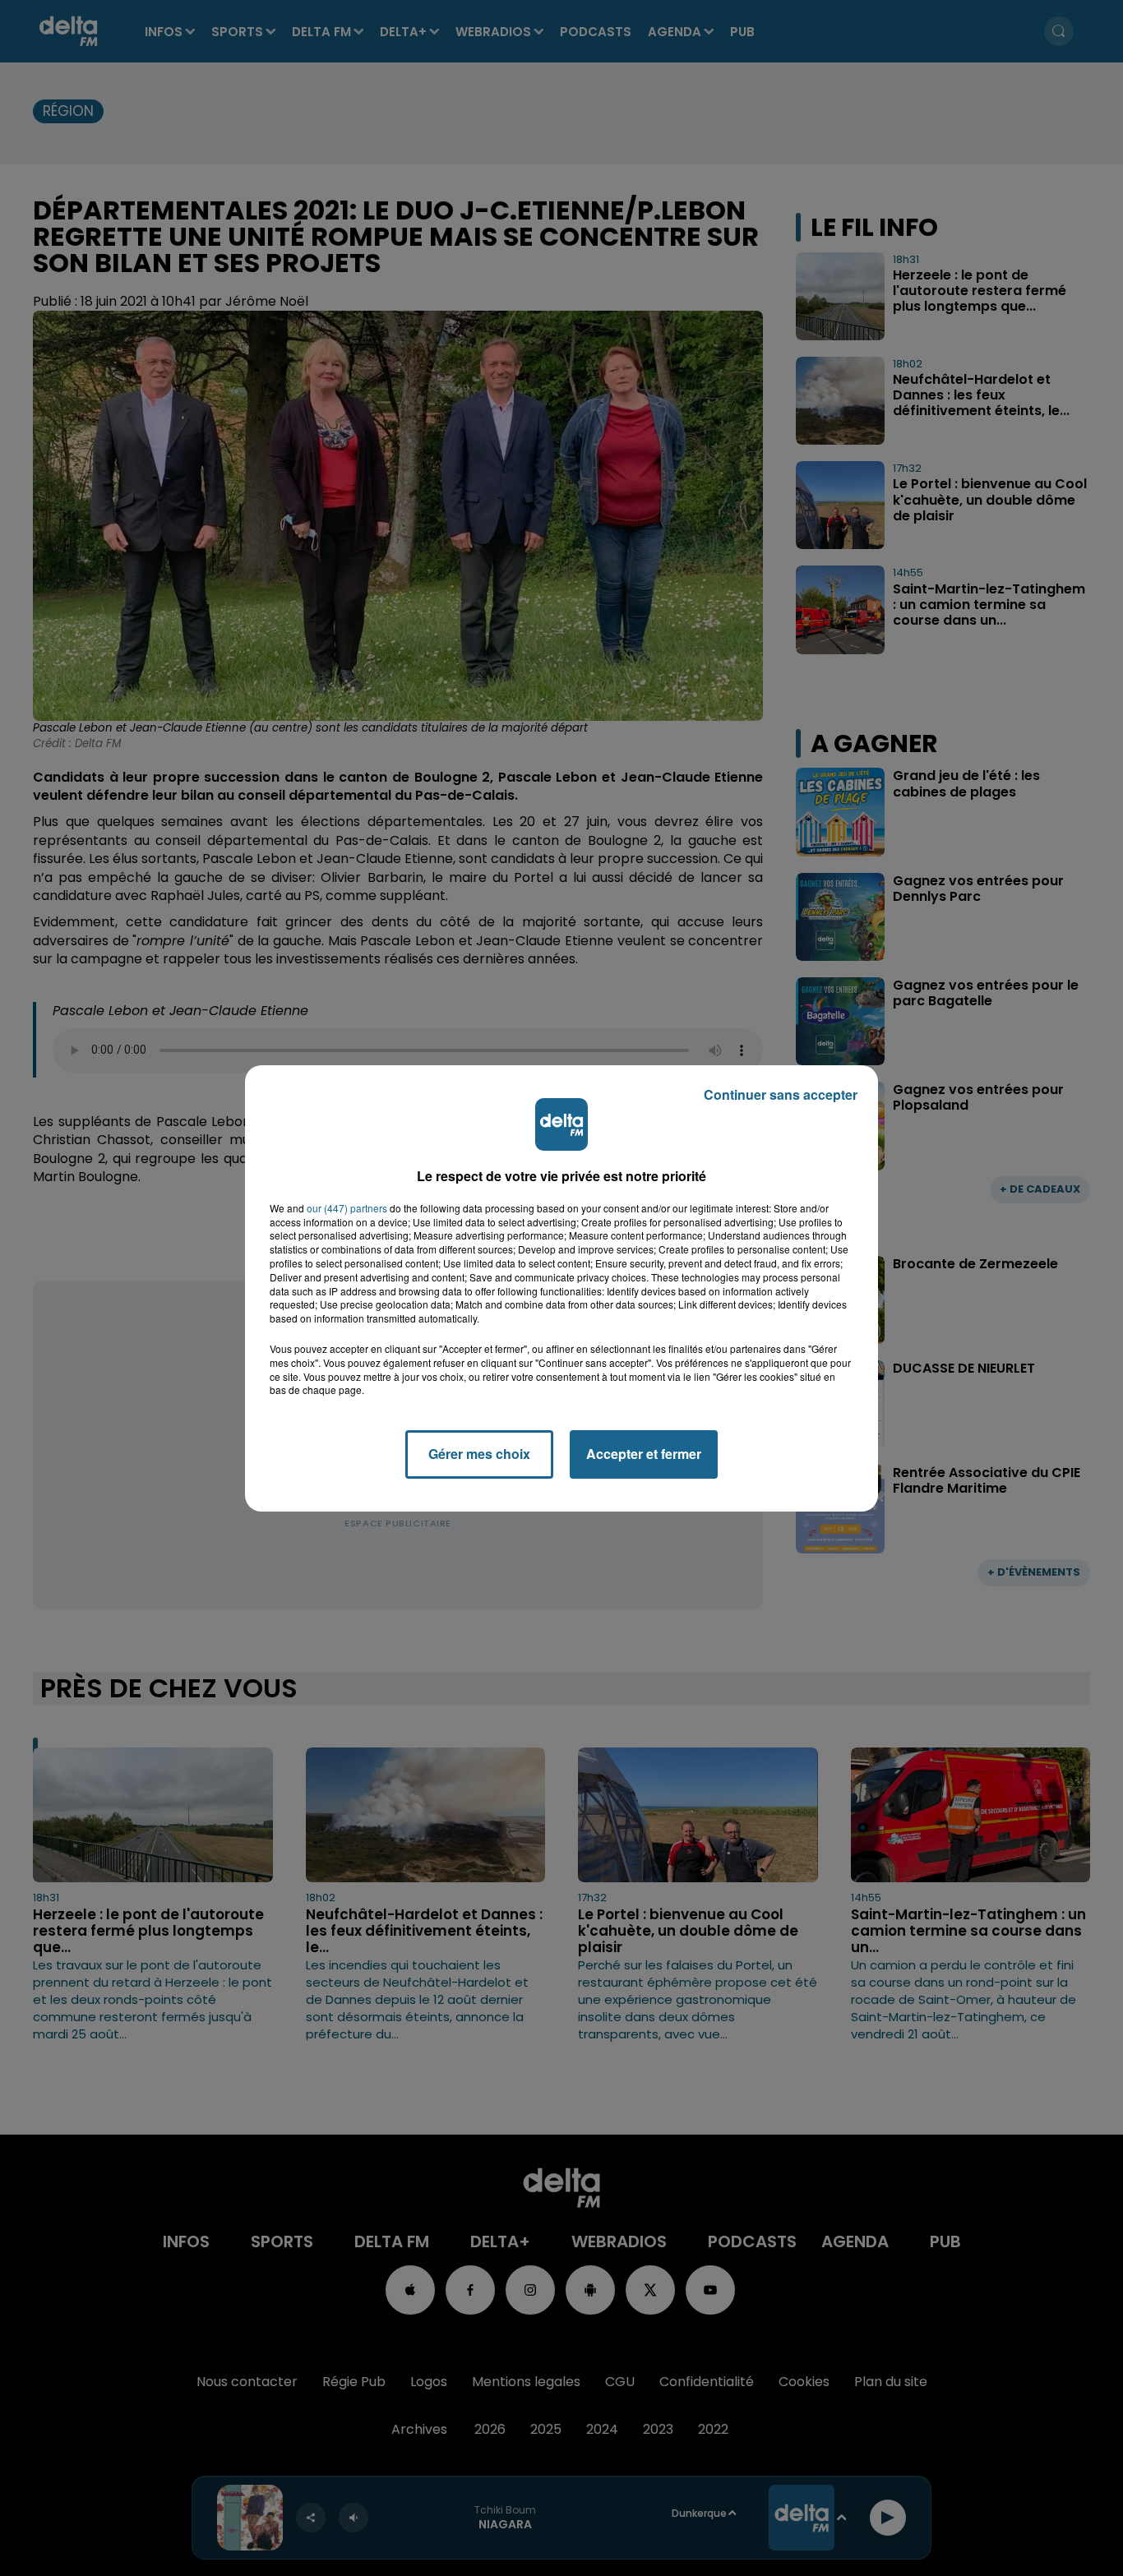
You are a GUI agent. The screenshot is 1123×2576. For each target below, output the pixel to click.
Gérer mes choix (479, 1454)
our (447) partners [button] (347, 1208)
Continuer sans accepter (781, 1094)
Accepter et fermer (644, 1454)
